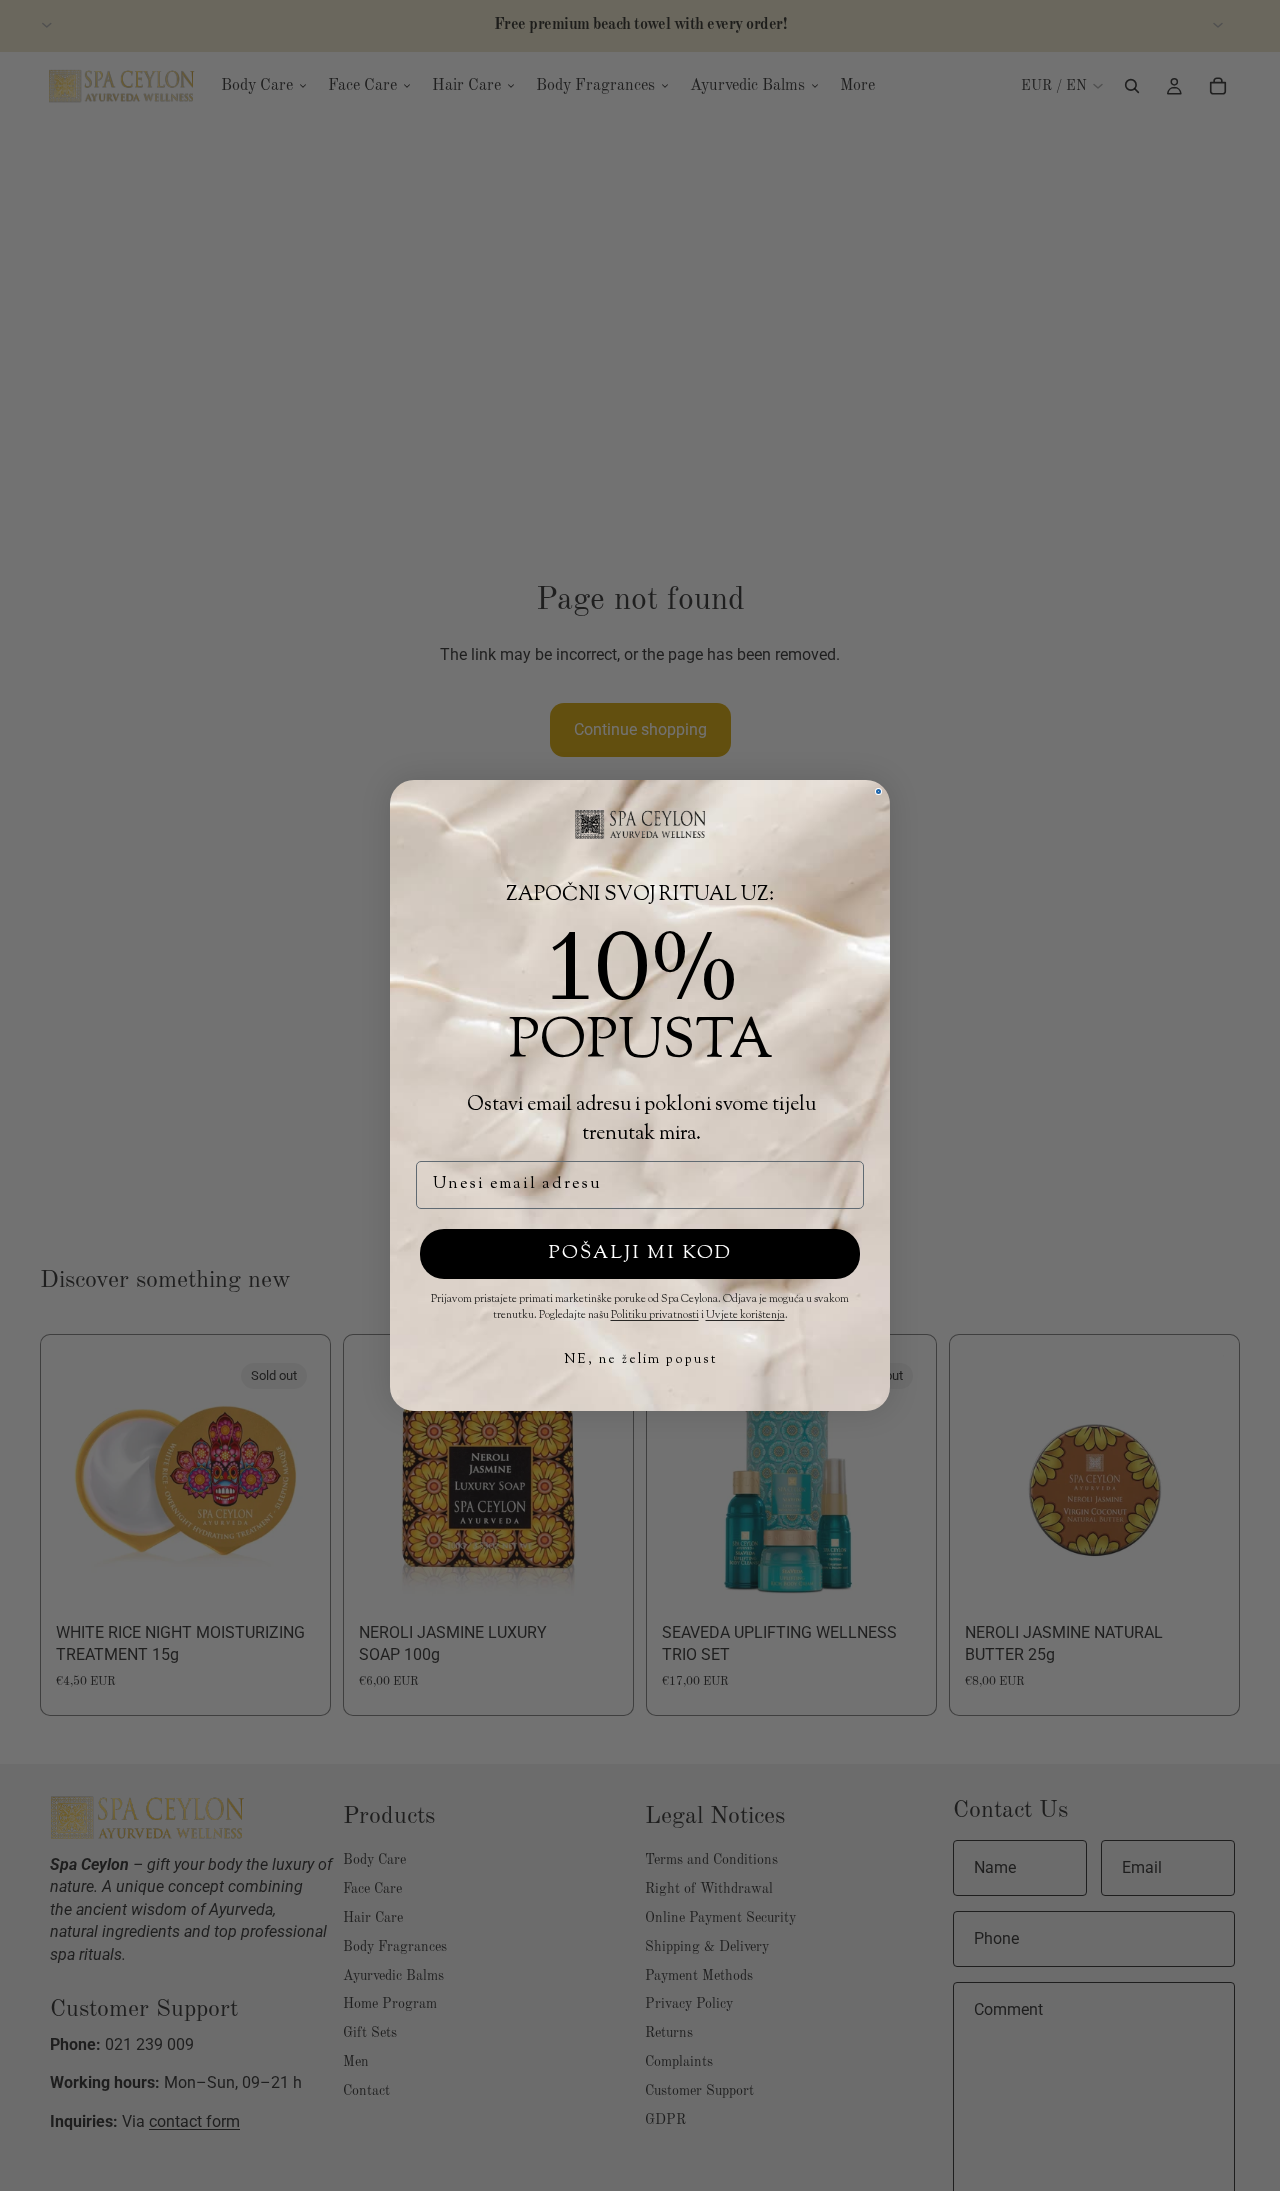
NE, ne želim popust (640, 1360)
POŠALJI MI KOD (640, 1253)
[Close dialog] (878, 791)
